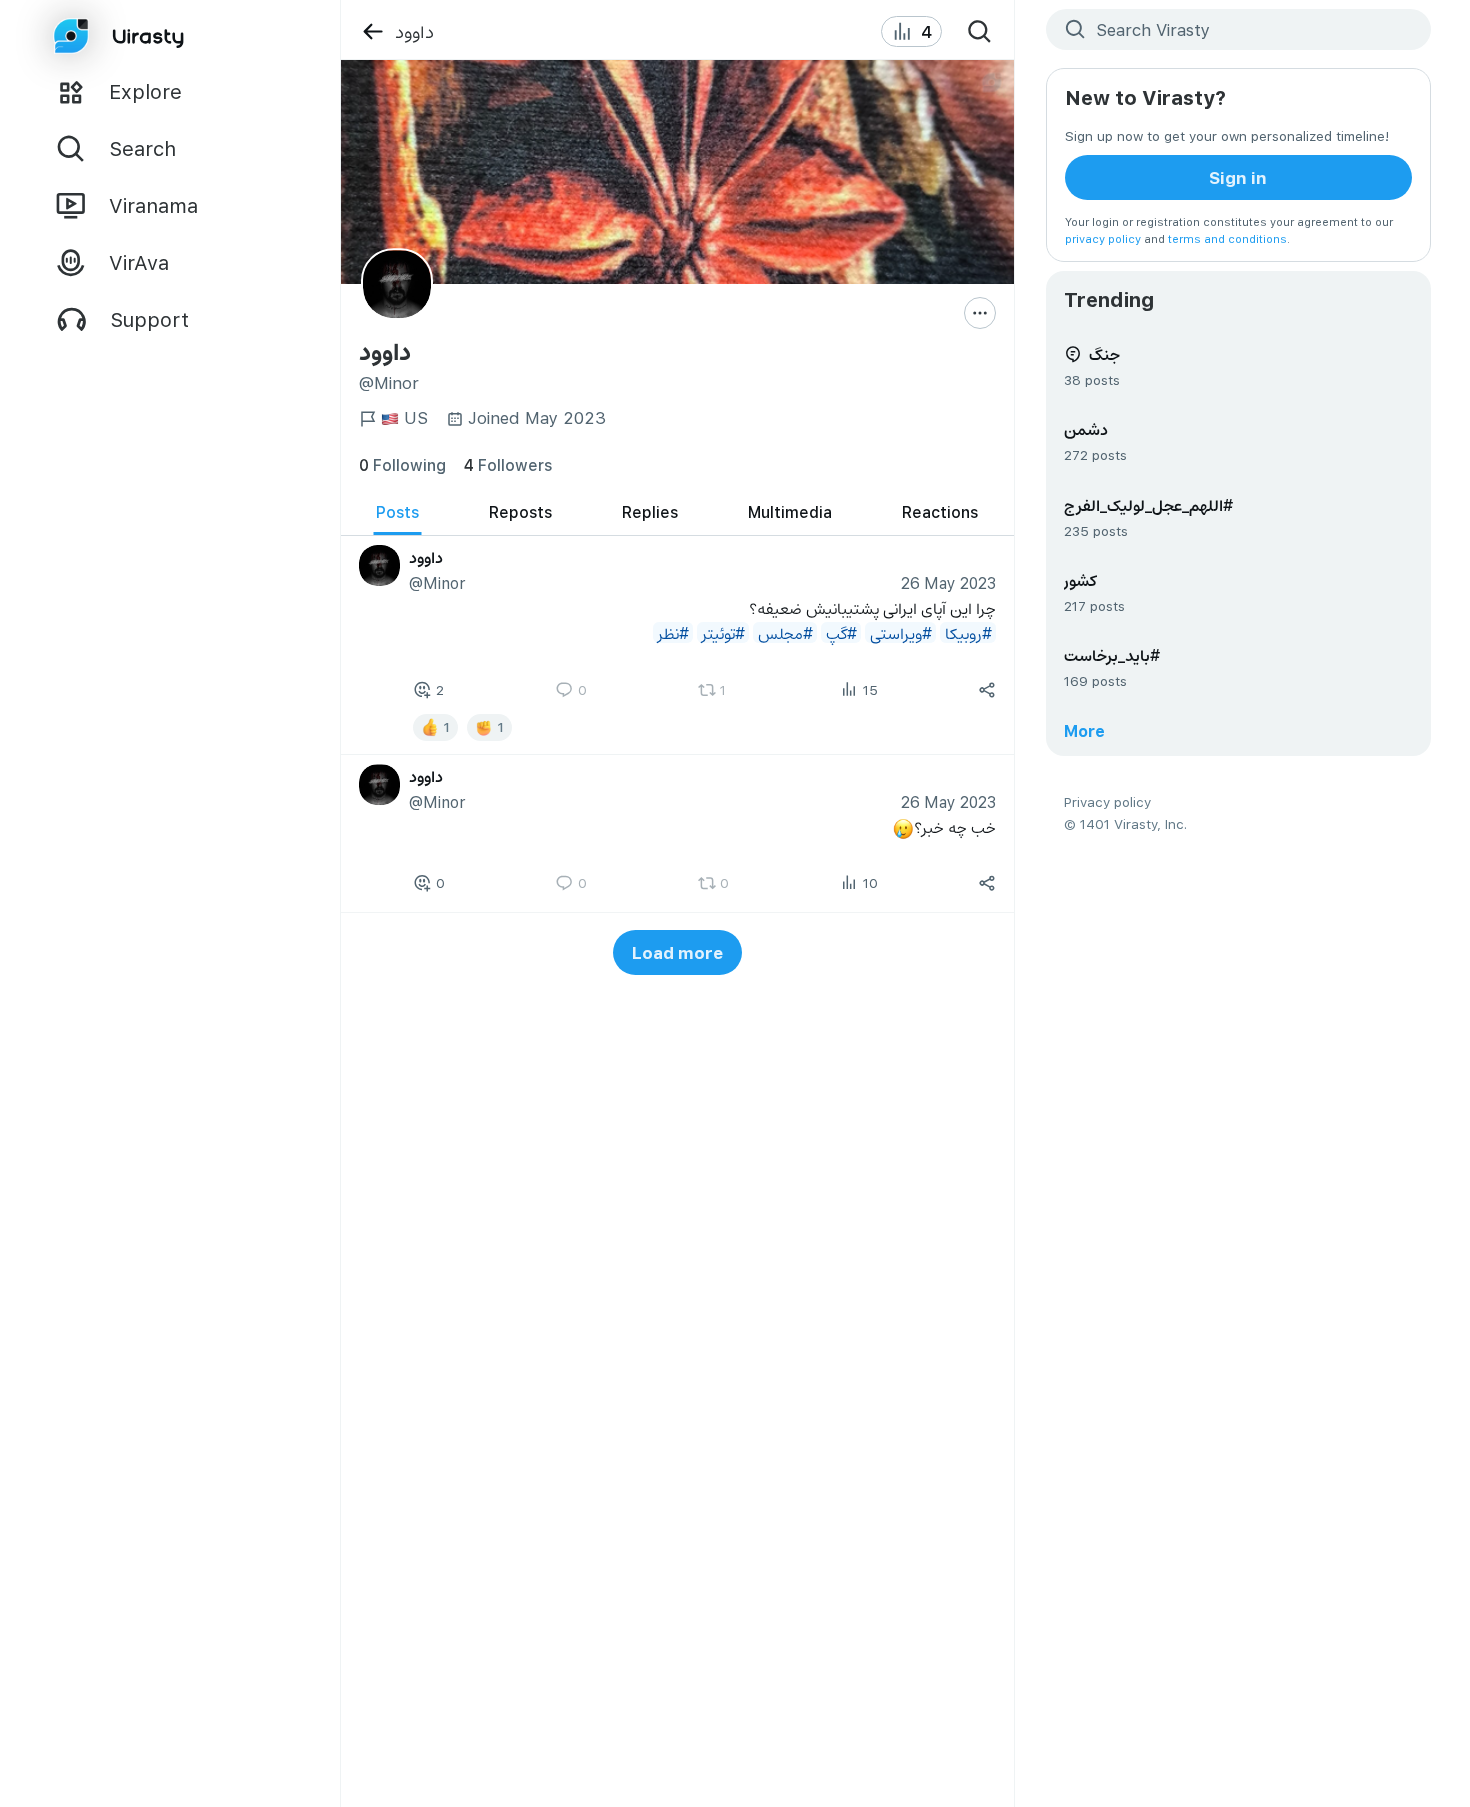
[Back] (372, 31)
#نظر (672, 632)
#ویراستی (900, 632)
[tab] (397, 512)
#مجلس (784, 632)
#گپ (840, 632)
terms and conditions (1227, 238)
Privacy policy (1107, 801)
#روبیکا (967, 632)
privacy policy (1103, 238)
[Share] (987, 690)
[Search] (980, 32)
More (1084, 730)
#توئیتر (722, 632)
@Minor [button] (436, 582)
